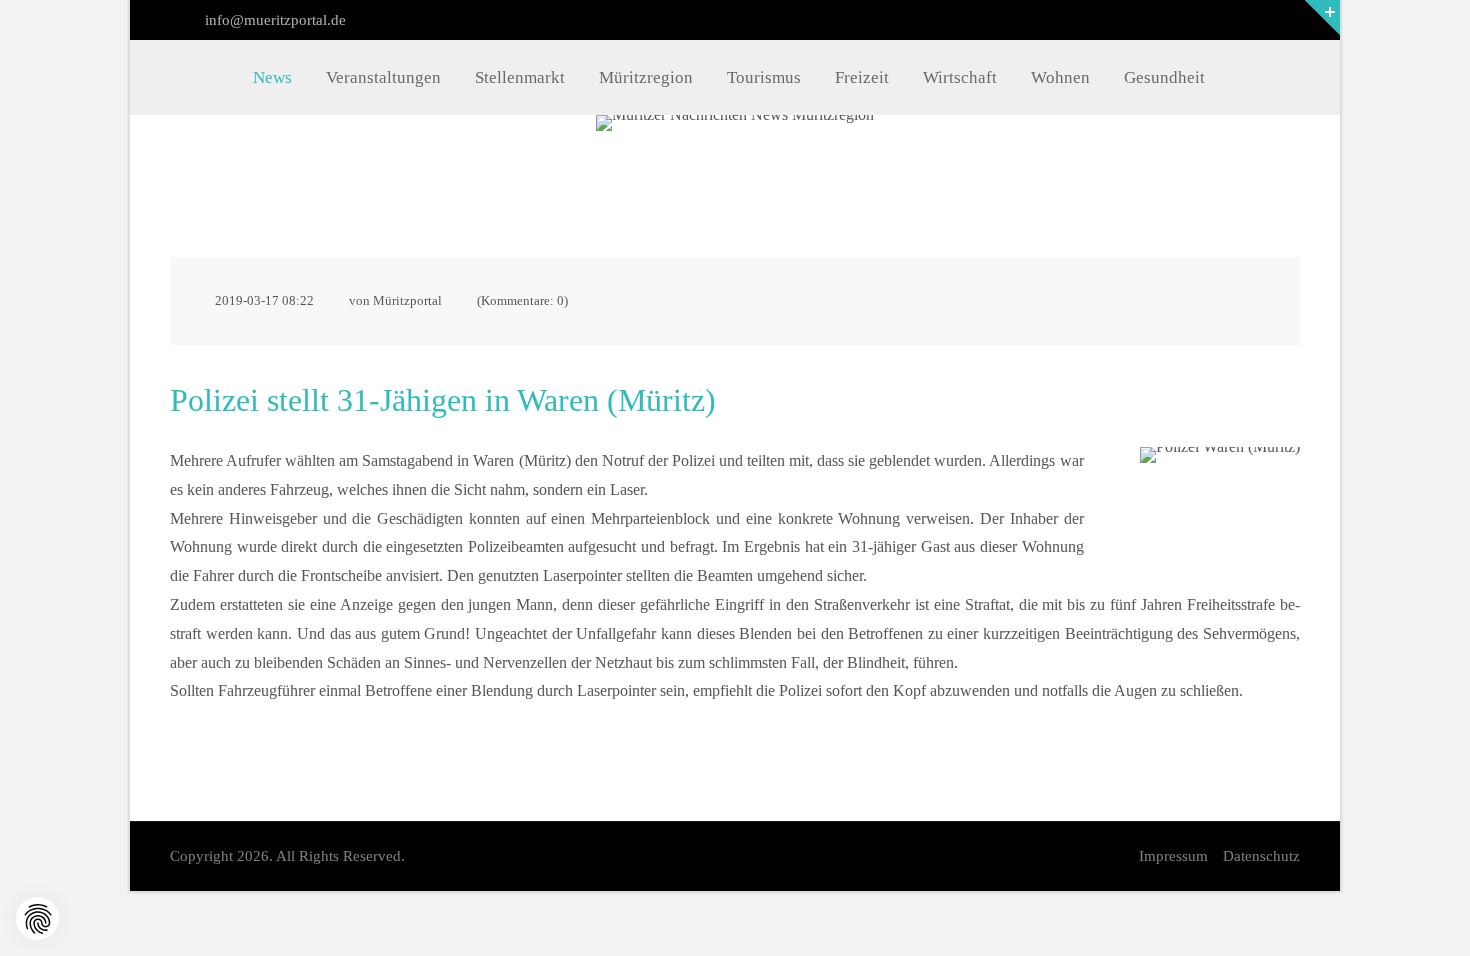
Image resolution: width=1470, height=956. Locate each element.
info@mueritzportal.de (273, 20)
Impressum (1173, 856)
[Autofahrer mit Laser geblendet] (1220, 492)
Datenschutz (1261, 856)
